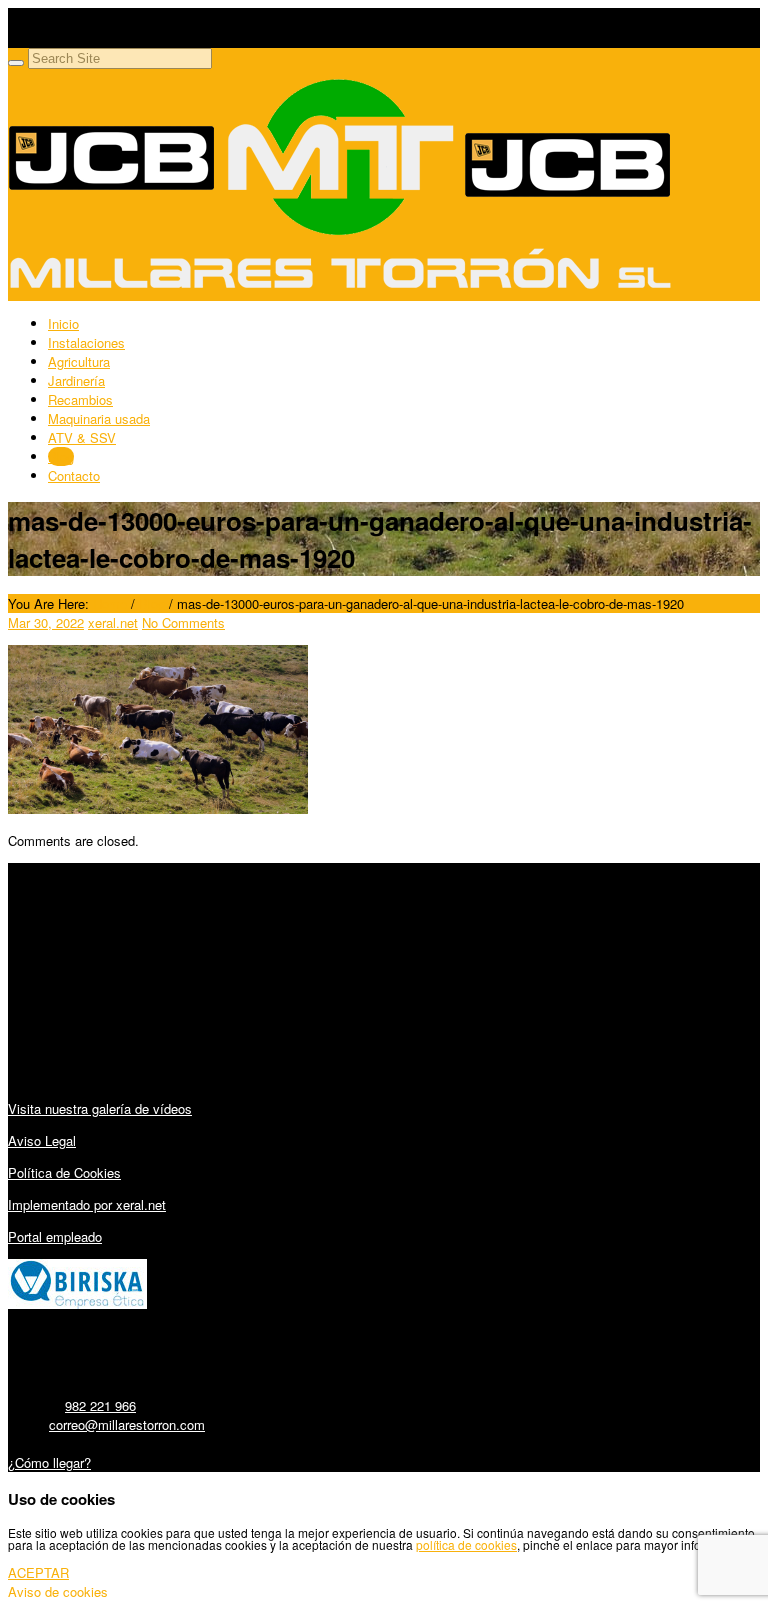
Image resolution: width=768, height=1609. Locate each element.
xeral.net (113, 622)
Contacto (74, 475)
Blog (61, 456)
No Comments (183, 622)
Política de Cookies (64, 1172)
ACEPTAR (38, 1572)
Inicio (63, 323)
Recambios (80, 399)
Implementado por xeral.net (87, 1204)
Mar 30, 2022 (46, 622)
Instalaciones (86, 342)
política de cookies (466, 1544)
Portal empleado (55, 1236)
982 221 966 (100, 1405)
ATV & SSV (82, 437)
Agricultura (79, 361)
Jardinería (76, 380)
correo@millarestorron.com (127, 1424)
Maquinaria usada (99, 418)
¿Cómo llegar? (49, 1462)
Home (110, 603)
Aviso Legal (42, 1140)
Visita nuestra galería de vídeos (100, 1108)
